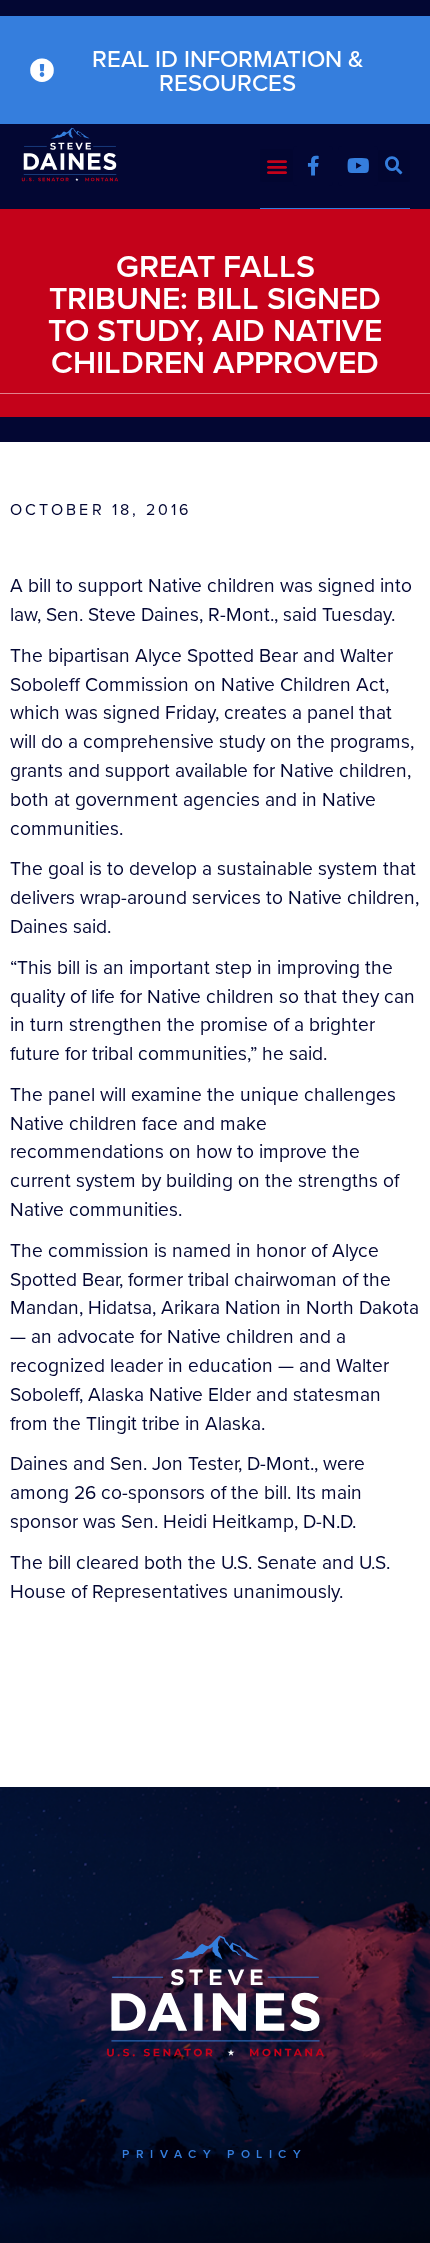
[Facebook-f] (313, 166)
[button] (276, 165)
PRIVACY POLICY (214, 2153)
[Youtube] (358, 166)
